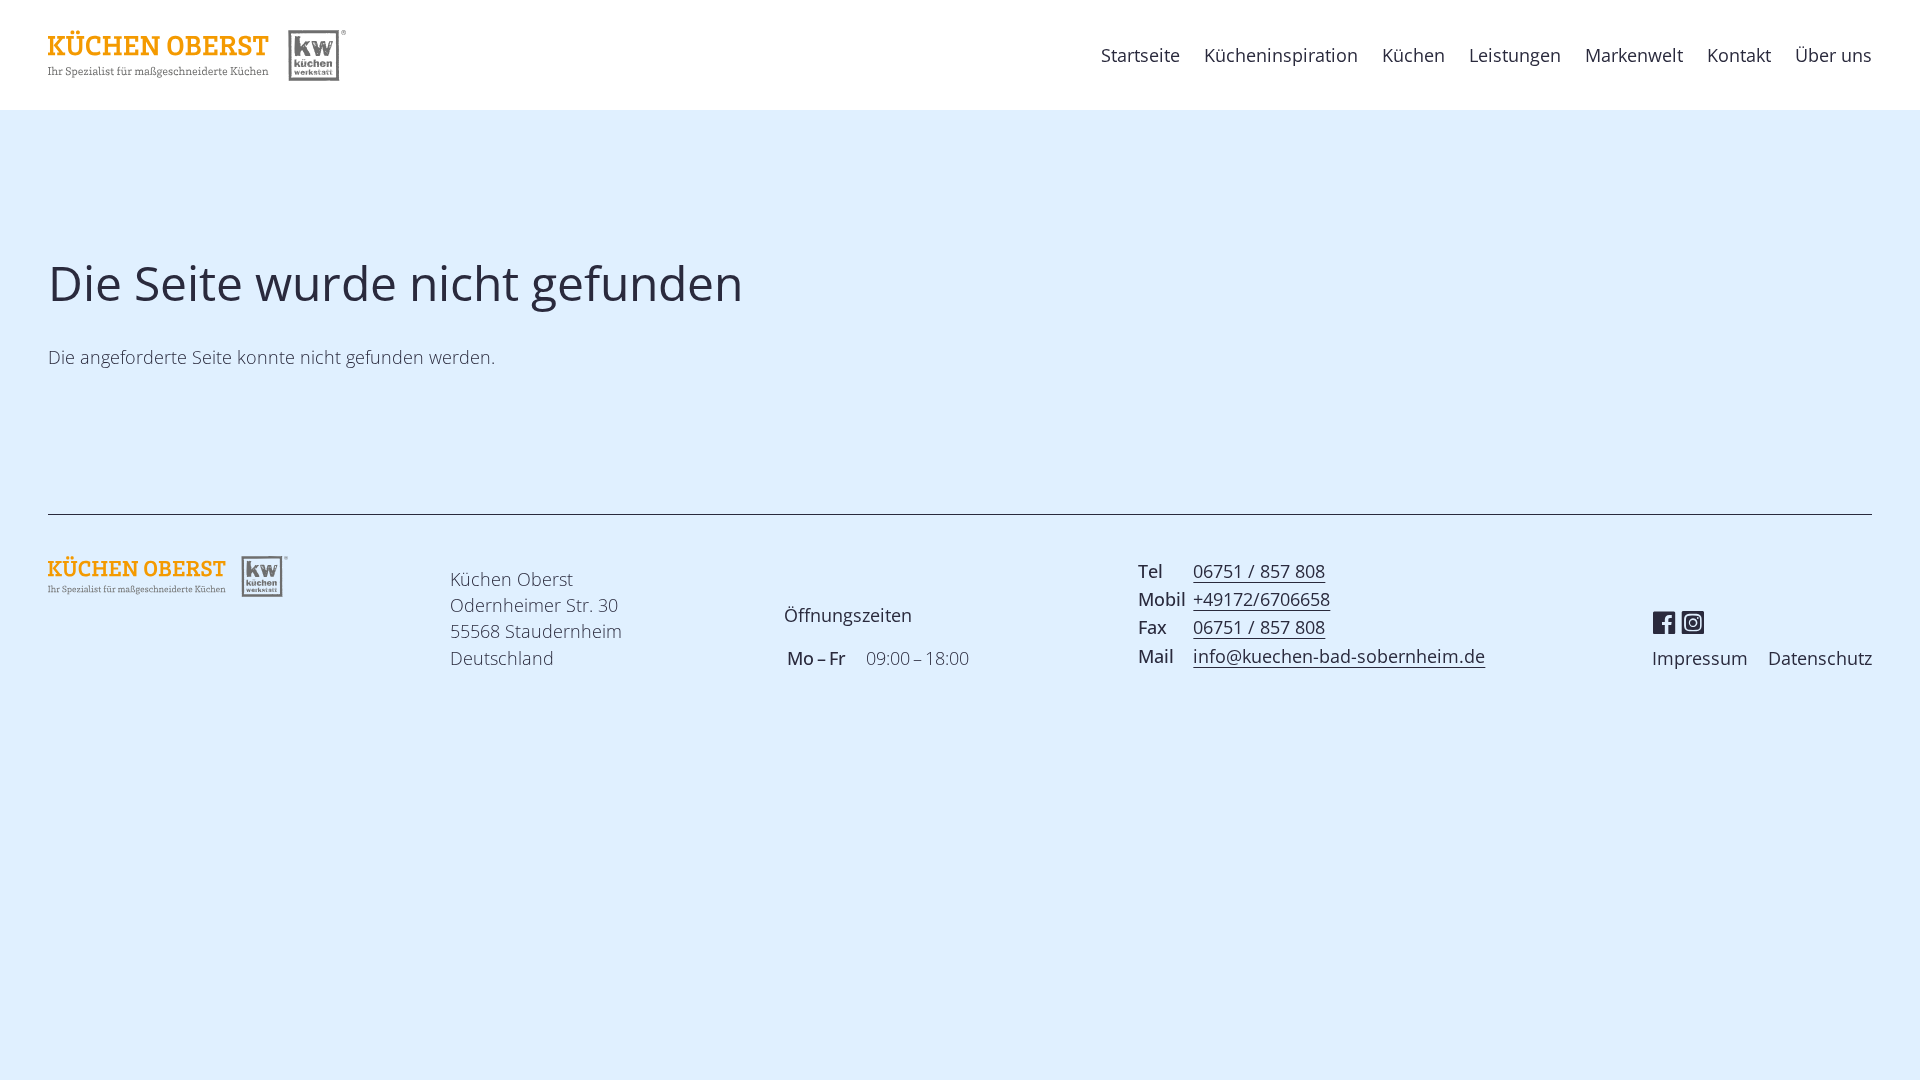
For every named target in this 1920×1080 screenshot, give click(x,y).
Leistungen (1515, 55)
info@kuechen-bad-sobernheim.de (1339, 656)
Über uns (1833, 55)
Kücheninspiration (1281, 55)
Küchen (1413, 55)
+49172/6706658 (1261, 599)
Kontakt (1739, 55)
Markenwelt (1634, 55)
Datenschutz (1820, 658)
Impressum (1700, 658)
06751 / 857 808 (1259, 571)
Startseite (1140, 55)
